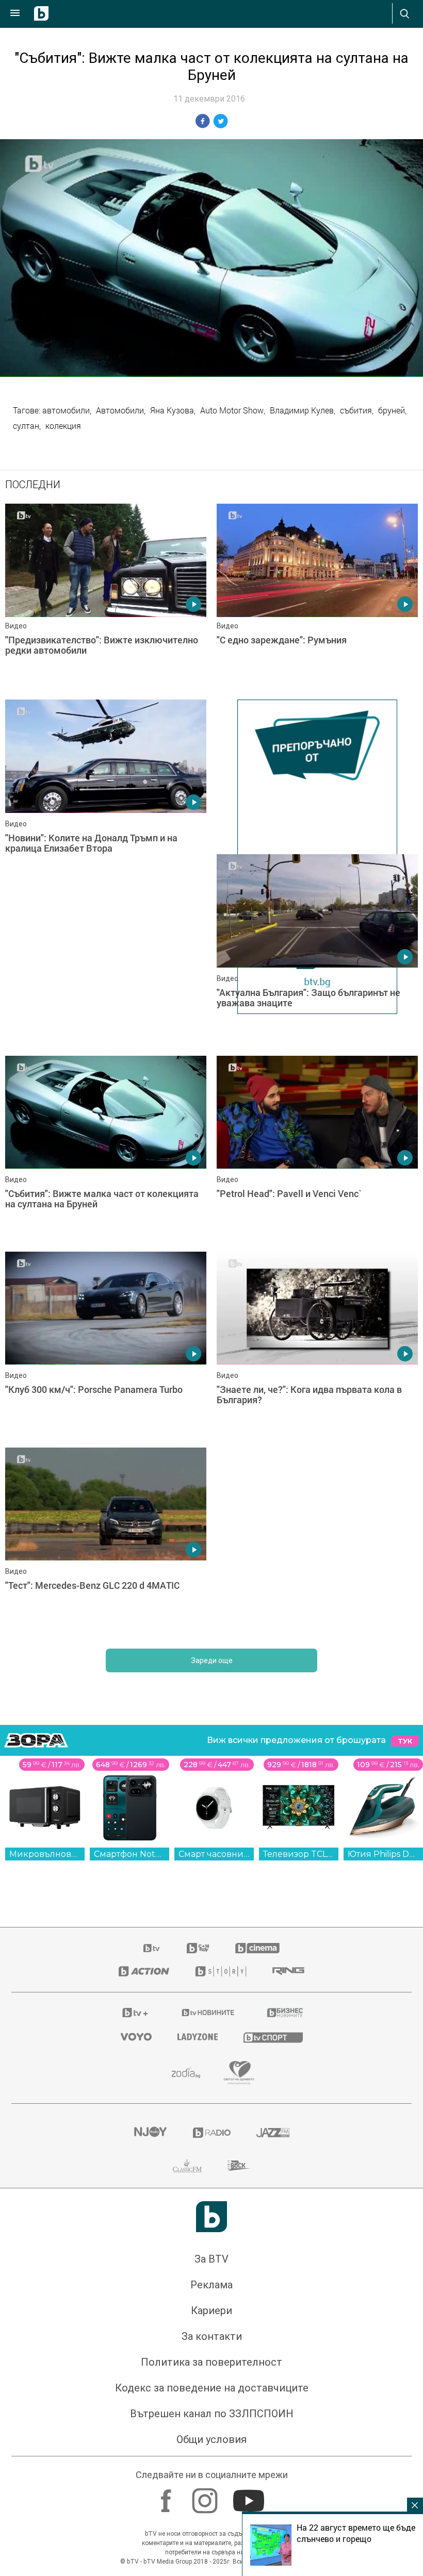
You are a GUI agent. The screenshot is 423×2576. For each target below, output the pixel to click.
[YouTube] (250, 2496)
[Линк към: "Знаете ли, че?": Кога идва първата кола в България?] (317, 1344)
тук (405, 1741)
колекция (63, 426)
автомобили (66, 410)
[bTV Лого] (211, 2217)
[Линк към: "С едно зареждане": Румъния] (317, 596)
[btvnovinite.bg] (208, 2013)
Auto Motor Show (232, 410)
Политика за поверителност (211, 2362)
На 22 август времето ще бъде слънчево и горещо (356, 2533)
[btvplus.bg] (135, 2013)
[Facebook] (167, 2496)
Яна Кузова (172, 410)
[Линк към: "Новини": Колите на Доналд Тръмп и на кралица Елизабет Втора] (106, 792)
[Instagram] (206, 2496)
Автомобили (120, 410)
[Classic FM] (187, 2166)
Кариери (211, 2311)
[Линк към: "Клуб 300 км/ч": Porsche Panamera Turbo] (106, 1344)
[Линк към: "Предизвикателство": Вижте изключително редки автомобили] (106, 596)
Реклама (211, 2285)
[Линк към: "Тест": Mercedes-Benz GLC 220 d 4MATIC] (106, 1540)
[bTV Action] (144, 1971)
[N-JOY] (150, 2133)
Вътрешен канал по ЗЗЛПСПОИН (212, 2414)
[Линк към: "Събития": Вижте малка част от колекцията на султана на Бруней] (106, 1149)
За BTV (211, 2259)
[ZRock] (239, 2166)
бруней (392, 410)
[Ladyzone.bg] (198, 2037)
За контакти (212, 2336)
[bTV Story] (221, 1971)
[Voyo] (136, 2037)
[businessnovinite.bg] (285, 2013)
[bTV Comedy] (198, 1948)
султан (26, 426)
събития (356, 410)
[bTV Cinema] (257, 1948)
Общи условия (211, 2439)
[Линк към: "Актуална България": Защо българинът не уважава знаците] (317, 947)
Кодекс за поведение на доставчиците (212, 2388)
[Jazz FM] (273, 2133)
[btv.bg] (152, 1948)
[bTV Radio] (212, 2133)
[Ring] (288, 1971)
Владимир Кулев (302, 410)
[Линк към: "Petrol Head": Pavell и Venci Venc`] (317, 1149)
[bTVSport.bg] (273, 2037)
